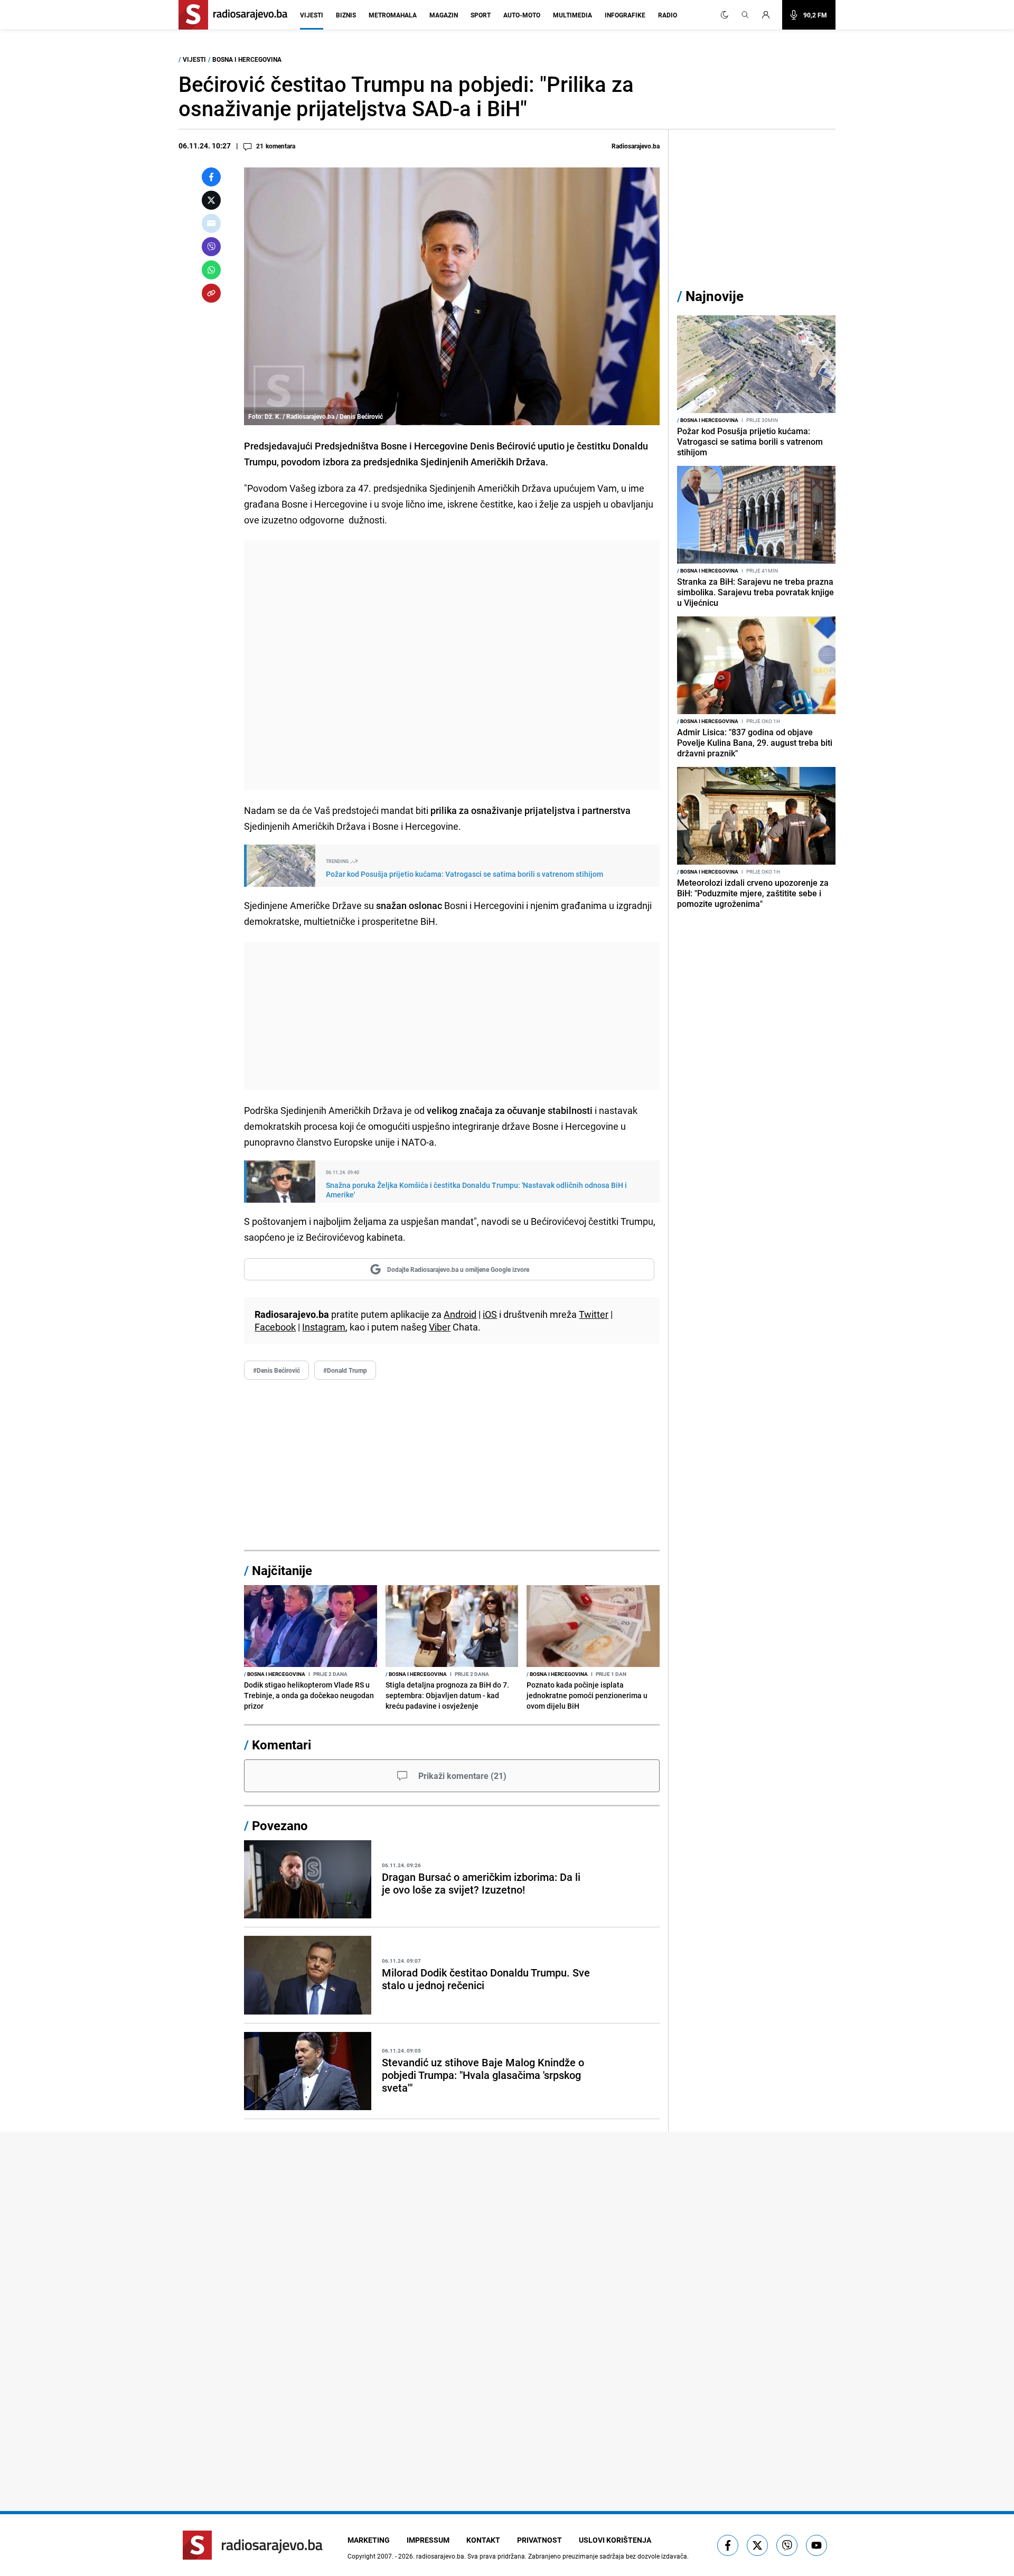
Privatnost (539, 2540)
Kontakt (483, 2540)
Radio (668, 15)
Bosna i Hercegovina (247, 59)
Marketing (369, 2540)
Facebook (275, 1327)
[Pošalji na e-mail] (211, 223)
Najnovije (715, 296)
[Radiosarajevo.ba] (253, 2545)
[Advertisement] (452, 665)
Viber (440, 1327)
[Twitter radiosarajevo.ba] (757, 2545)
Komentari (281, 1745)
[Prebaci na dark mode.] (725, 15)
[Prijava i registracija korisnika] (769, 15)
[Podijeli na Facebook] (211, 177)
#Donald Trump (345, 1370)
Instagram (324, 1327)
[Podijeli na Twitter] (211, 200)
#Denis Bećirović (276, 1370)
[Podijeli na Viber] (211, 247)
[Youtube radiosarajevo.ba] (816, 2545)
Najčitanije (282, 1570)
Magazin (444, 15)
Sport (481, 15)
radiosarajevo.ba (440, 2556)
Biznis (346, 15)
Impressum (428, 2540)
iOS (490, 1314)
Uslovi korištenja (615, 2540)
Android (460, 1314)
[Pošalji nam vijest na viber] (787, 2545)
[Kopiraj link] (211, 293)
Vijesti (312, 15)
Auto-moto (522, 15)
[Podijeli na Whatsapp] (211, 270)
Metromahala (393, 15)
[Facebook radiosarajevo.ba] (728, 2545)
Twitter (594, 1314)
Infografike (625, 15)
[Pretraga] (745, 15)
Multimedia (572, 15)
